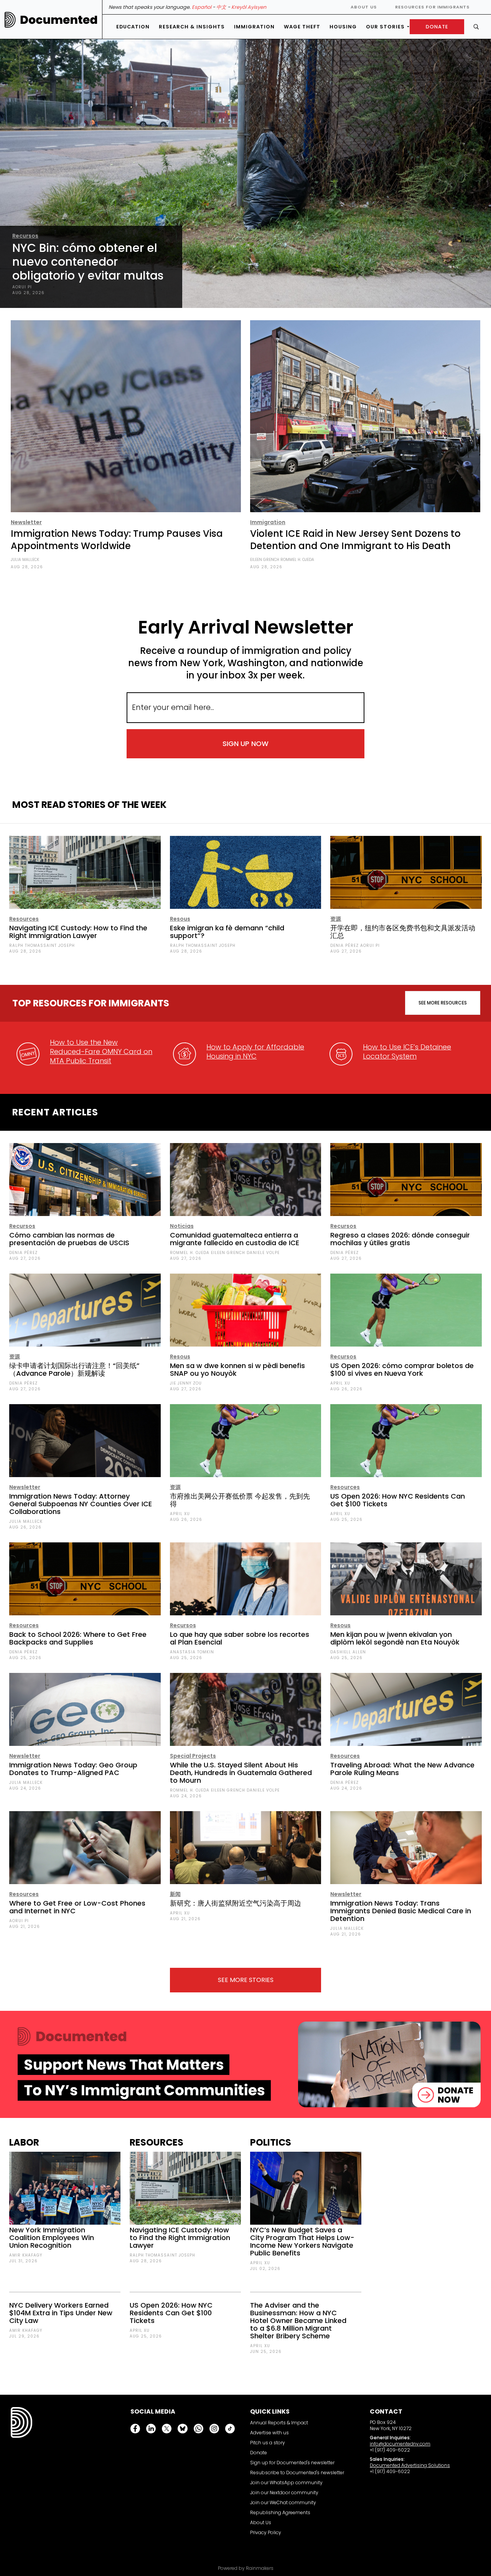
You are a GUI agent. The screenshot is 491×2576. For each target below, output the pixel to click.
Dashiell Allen (348, 1652)
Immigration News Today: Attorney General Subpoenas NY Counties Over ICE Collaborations (81, 1504)
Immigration (254, 27)
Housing (343, 27)
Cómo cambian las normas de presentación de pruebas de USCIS (69, 1239)
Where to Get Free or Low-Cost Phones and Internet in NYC (77, 1907)
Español (202, 7)
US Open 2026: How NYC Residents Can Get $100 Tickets (398, 1500)
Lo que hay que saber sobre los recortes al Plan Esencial (240, 1638)
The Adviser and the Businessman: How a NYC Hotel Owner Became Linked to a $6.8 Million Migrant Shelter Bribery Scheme (298, 2320)
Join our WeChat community (283, 2502)
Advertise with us (269, 2433)
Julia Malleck (25, 560)
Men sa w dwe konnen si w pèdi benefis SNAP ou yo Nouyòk (237, 1369)
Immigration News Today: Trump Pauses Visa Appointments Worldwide (117, 540)
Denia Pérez (344, 946)
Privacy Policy (266, 2532)
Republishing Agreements (280, 2512)
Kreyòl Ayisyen (249, 7)
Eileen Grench (265, 560)
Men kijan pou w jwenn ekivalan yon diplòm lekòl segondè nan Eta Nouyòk (395, 1638)
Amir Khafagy (26, 2255)
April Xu (340, 1383)
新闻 (175, 1894)
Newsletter (26, 522)
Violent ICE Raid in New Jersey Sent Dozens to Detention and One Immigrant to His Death (355, 540)
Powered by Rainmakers (246, 2568)
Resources (24, 919)
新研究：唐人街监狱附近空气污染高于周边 (236, 1903)
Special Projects (193, 1756)
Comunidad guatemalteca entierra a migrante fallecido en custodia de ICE (235, 1239)
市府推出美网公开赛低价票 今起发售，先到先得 (240, 1500)
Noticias (182, 1226)
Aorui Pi (22, 287)
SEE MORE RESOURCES (443, 1003)
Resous (180, 919)
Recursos (25, 236)
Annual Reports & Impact (279, 2423)
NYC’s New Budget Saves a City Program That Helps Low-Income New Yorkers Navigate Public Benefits (302, 2241)
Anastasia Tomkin (192, 1652)
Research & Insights (192, 27)
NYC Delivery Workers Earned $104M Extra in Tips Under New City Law (61, 2313)
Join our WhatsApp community (286, 2483)
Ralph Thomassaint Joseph (42, 946)
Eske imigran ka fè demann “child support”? (227, 932)
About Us (364, 7)
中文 (221, 7)
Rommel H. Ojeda (297, 560)
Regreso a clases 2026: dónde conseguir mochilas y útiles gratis (400, 1239)
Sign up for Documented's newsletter (292, 2463)
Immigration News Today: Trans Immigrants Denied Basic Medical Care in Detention (401, 1911)
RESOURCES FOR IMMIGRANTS (432, 7)
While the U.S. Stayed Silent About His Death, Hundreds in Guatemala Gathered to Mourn (241, 1773)
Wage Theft (302, 27)
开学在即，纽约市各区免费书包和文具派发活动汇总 (403, 932)
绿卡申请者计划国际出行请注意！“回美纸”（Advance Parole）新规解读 (74, 1369)
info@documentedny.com (400, 2444)
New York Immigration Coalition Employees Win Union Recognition (52, 2238)
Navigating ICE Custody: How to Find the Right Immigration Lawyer (78, 932)
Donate (259, 2453)
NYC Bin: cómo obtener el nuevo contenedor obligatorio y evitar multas (88, 262)
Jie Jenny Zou (186, 1383)
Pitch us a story (268, 2443)
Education (133, 27)
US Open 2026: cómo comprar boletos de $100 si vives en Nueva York (402, 1369)
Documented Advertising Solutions (410, 2465)
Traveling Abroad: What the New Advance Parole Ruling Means (402, 1769)
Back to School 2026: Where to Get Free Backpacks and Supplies (78, 1638)
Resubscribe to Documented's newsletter (297, 2473)
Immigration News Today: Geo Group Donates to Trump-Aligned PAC (73, 1769)
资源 (336, 919)
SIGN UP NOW (245, 744)
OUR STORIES (385, 27)
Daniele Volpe (263, 1253)
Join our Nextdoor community (284, 2492)
